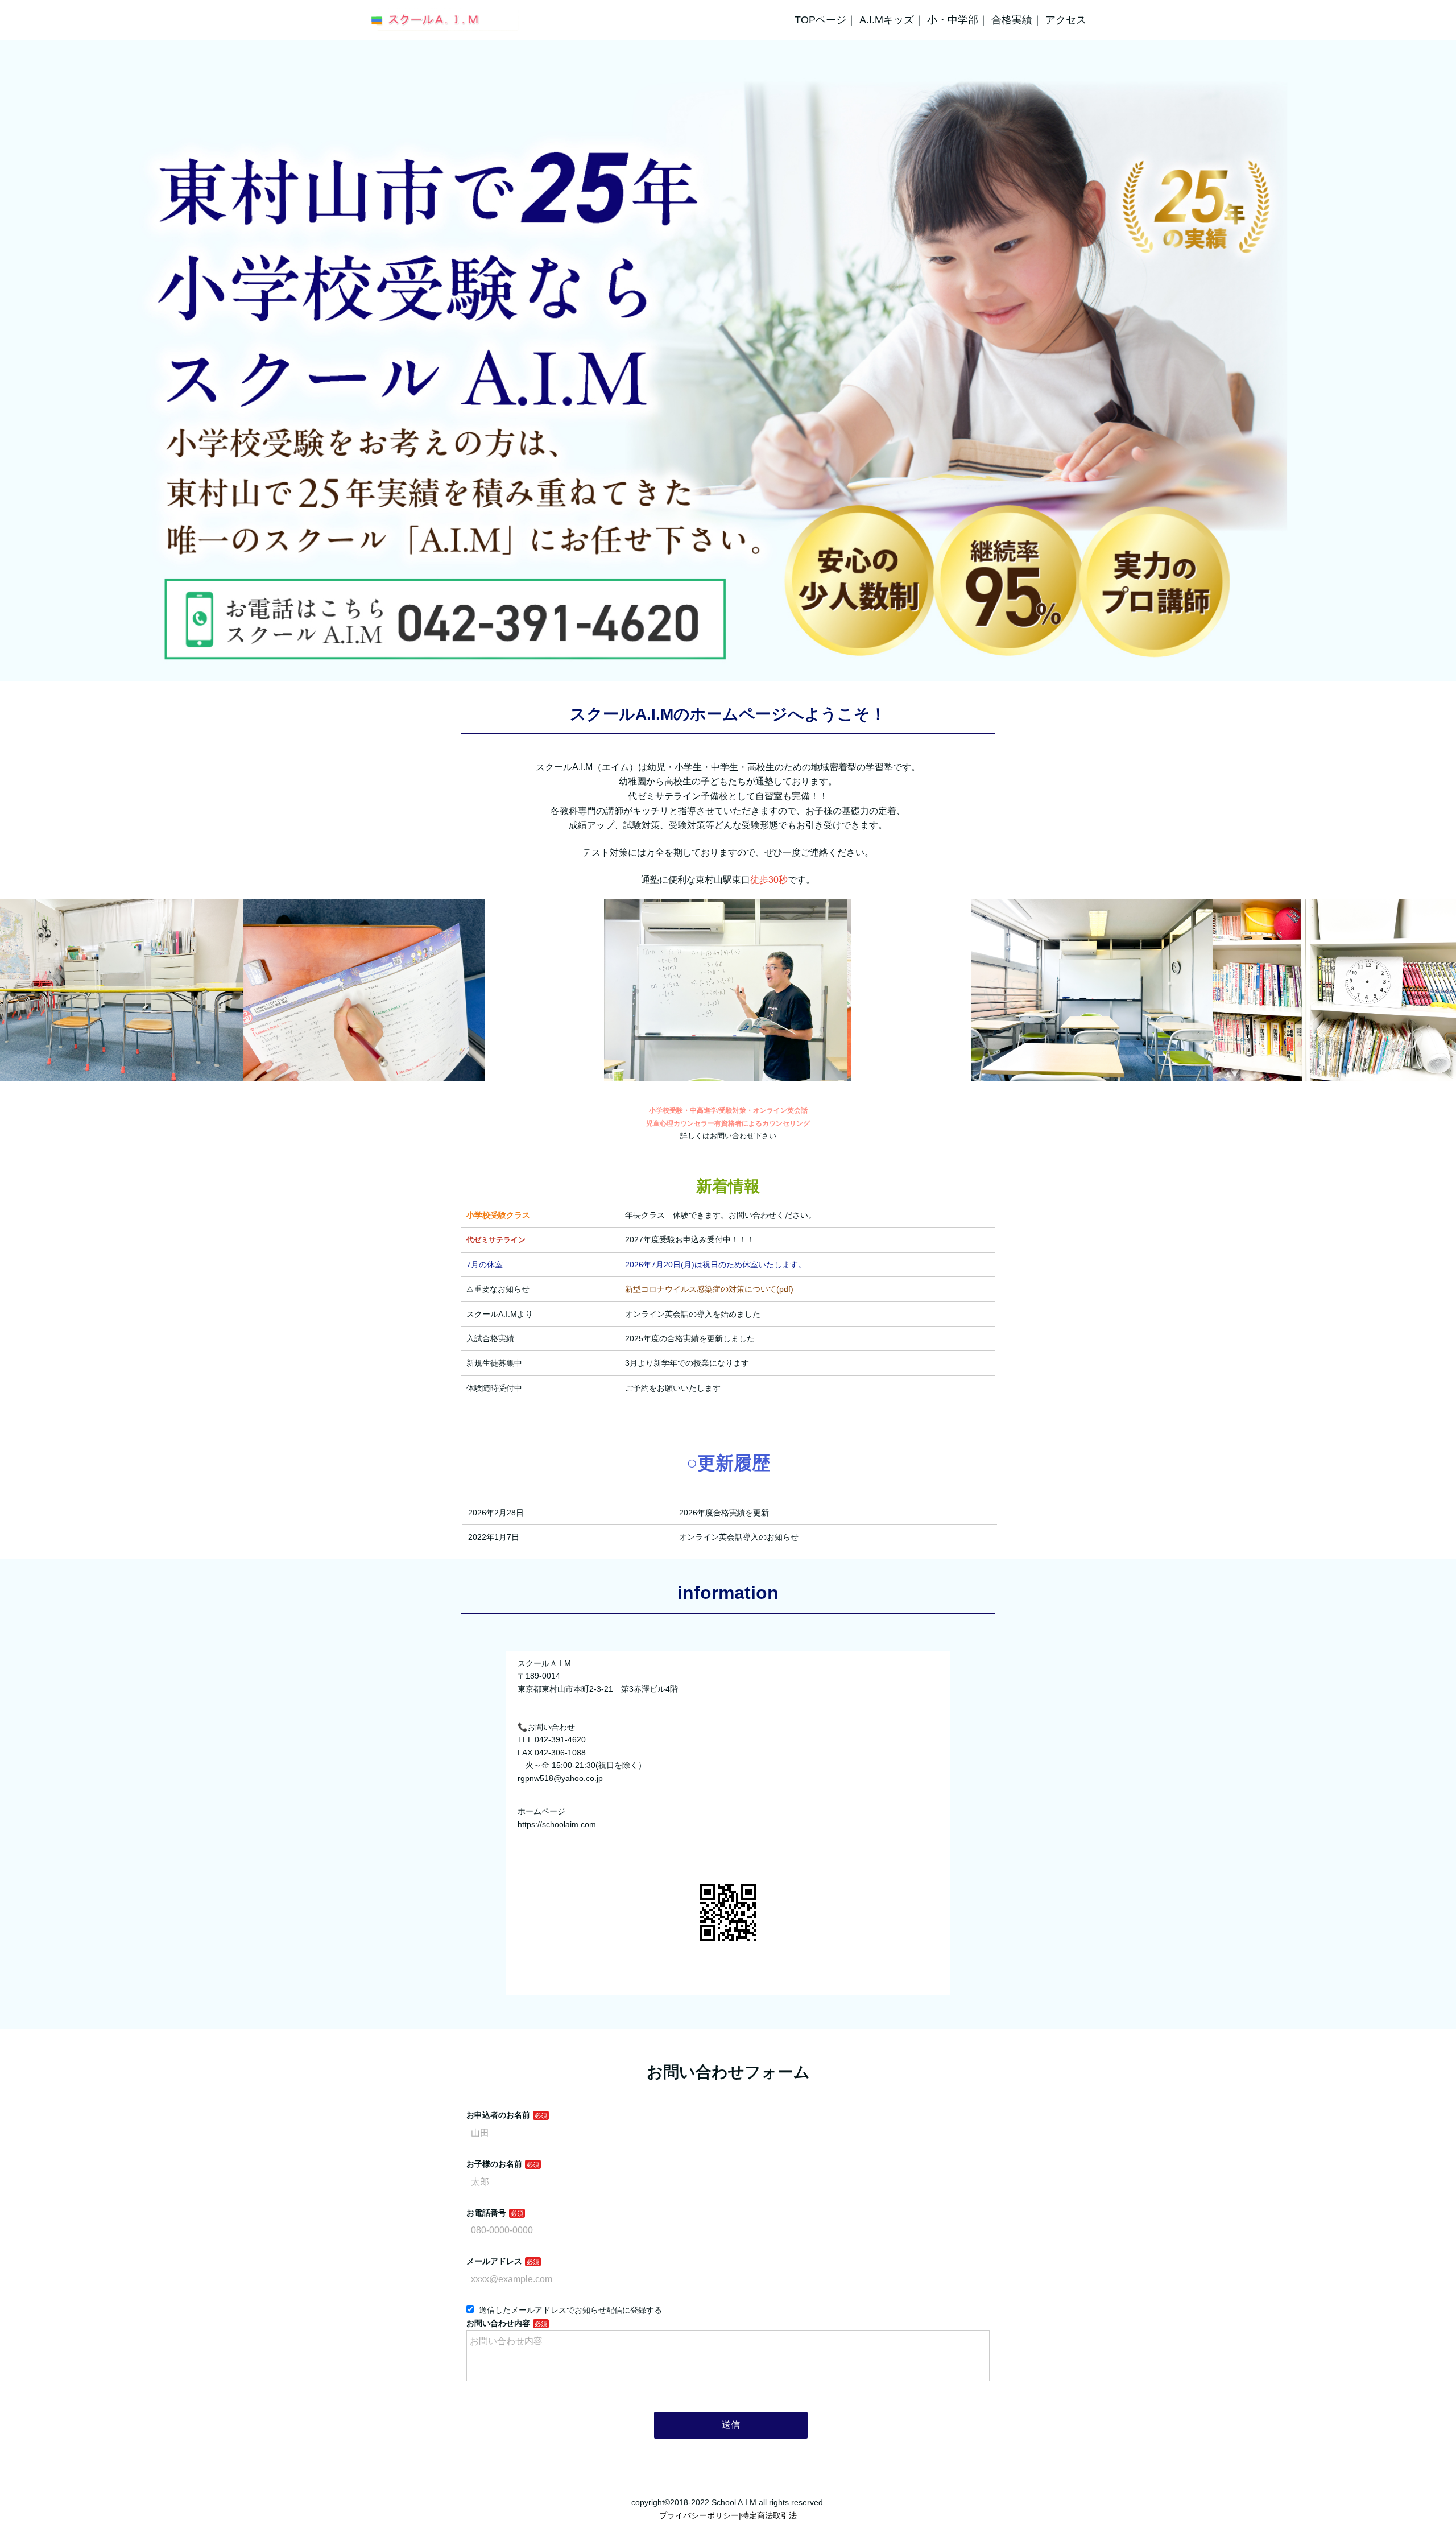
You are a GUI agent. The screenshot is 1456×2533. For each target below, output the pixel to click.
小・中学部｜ (958, 20)
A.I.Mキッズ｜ (892, 20)
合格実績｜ (1017, 20)
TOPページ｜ (826, 20)
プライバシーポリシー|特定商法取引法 (728, 2515)
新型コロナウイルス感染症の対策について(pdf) (709, 1289)
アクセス (1066, 20)
